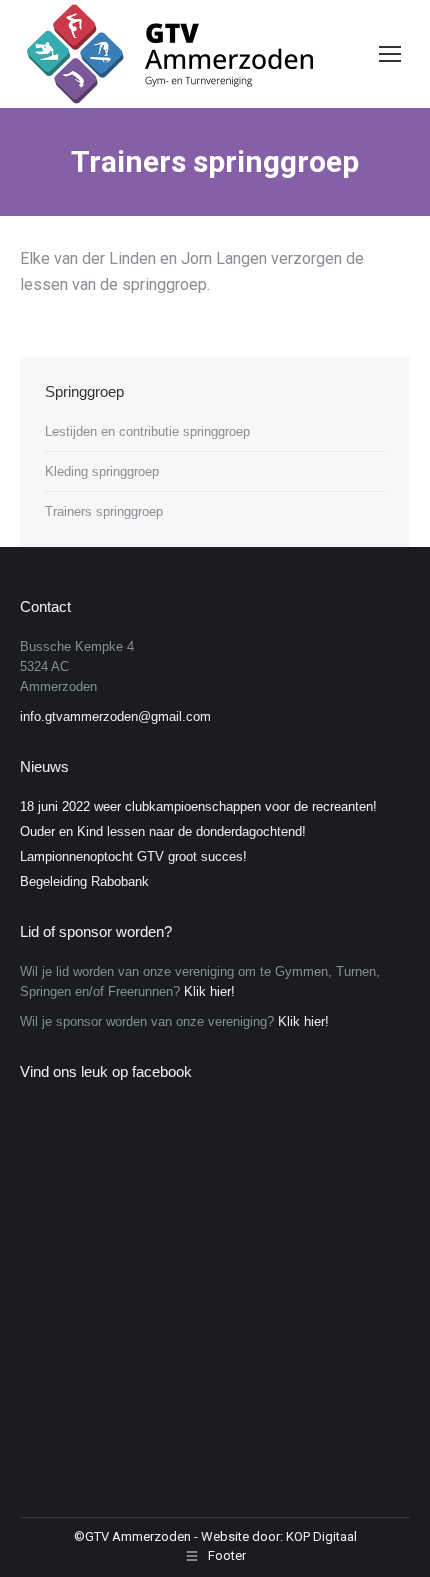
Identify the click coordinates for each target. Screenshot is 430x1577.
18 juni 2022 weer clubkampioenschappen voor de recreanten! (198, 806)
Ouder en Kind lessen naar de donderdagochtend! (163, 831)
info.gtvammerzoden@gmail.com (115, 716)
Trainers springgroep (104, 511)
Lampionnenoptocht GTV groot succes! (133, 856)
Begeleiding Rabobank (84, 881)
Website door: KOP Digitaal (279, 1536)
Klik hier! (209, 991)
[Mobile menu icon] (390, 54)
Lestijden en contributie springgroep (147, 431)
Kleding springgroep (102, 471)
